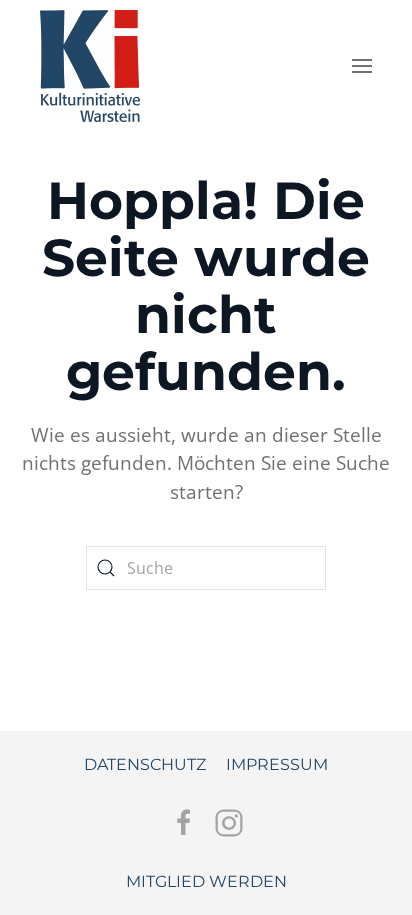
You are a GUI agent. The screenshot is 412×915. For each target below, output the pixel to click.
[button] (362, 66)
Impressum (277, 764)
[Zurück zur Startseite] (90, 61)
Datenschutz (145, 764)
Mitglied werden (206, 881)
